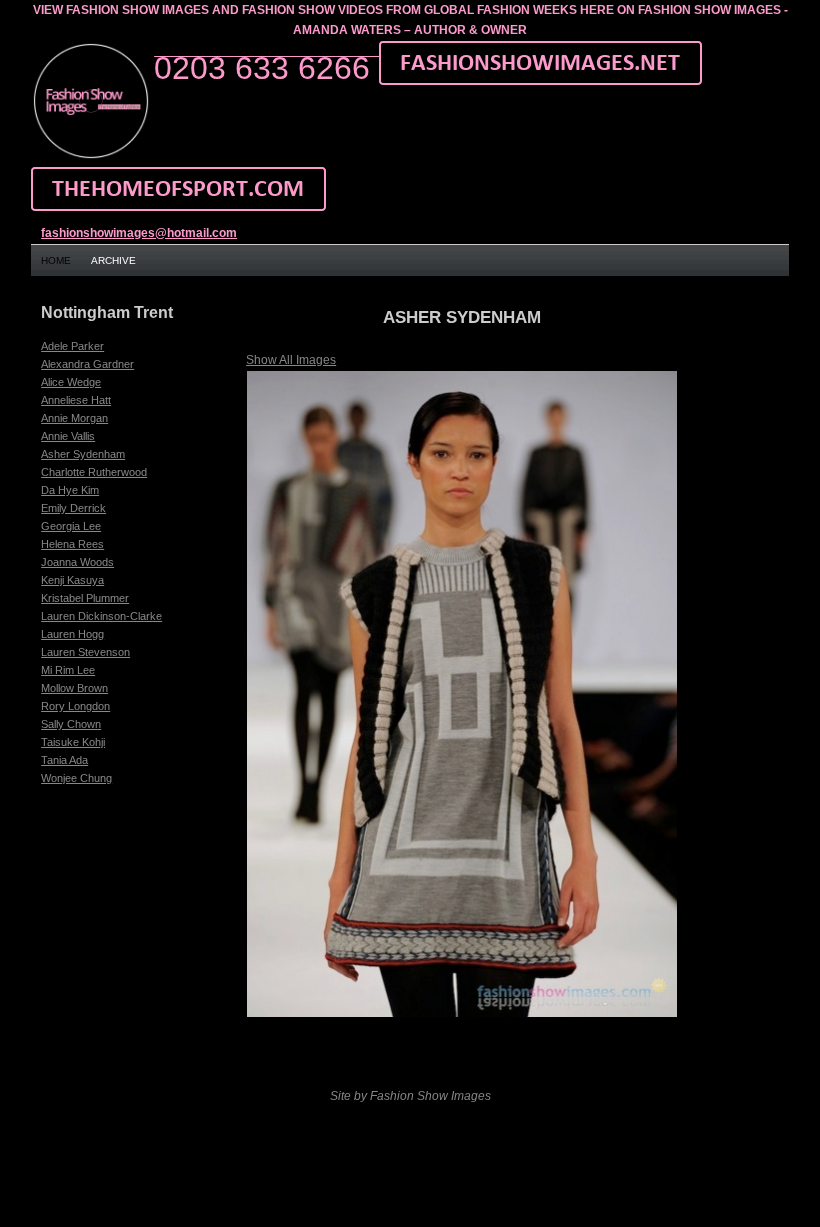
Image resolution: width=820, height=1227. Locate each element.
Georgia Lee (71, 526)
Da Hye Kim (70, 490)
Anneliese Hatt (76, 400)
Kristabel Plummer (85, 598)
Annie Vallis (68, 436)
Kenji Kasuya (72, 580)
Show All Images (291, 360)
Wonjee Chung (76, 778)
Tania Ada (64, 760)
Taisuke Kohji (73, 742)
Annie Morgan (74, 418)
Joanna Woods (77, 562)
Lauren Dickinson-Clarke (101, 616)
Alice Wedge (71, 382)
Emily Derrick (73, 508)
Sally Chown (71, 724)
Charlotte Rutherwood (94, 472)
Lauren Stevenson (85, 652)
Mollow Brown (74, 688)
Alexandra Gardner (87, 364)
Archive (113, 260)
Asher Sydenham (83, 454)
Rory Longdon (75, 706)
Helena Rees (72, 544)
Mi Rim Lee (68, 670)
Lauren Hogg (72, 634)
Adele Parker (72, 346)
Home (56, 260)
